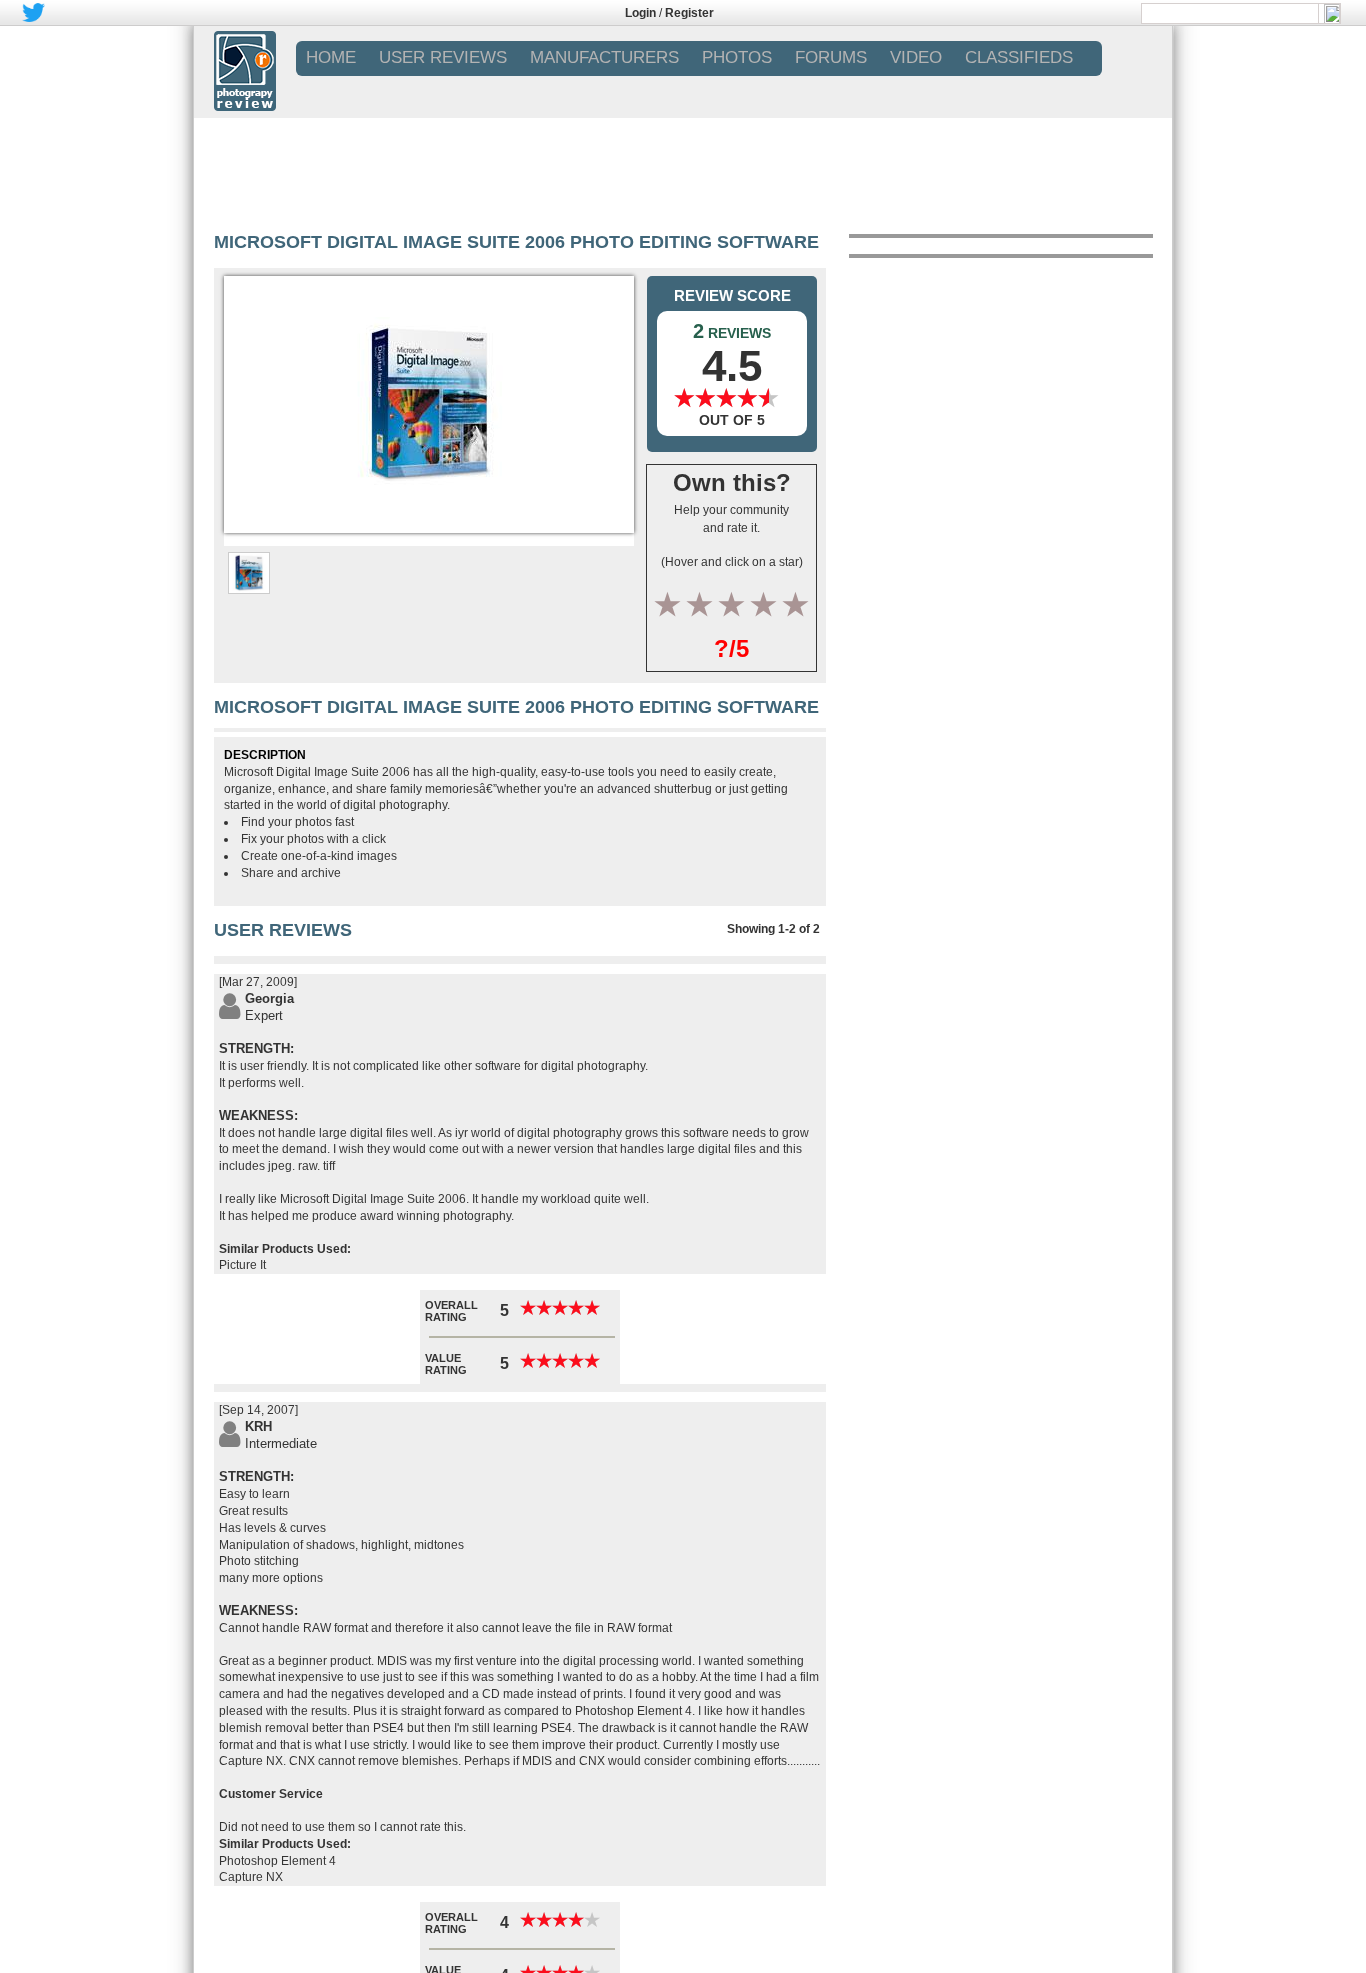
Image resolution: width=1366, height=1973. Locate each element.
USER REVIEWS (443, 57)
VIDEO (916, 57)
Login (640, 13)
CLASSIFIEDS (1019, 57)
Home (331, 57)
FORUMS (831, 57)
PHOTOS (737, 57)
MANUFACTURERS (604, 57)
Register (689, 13)
